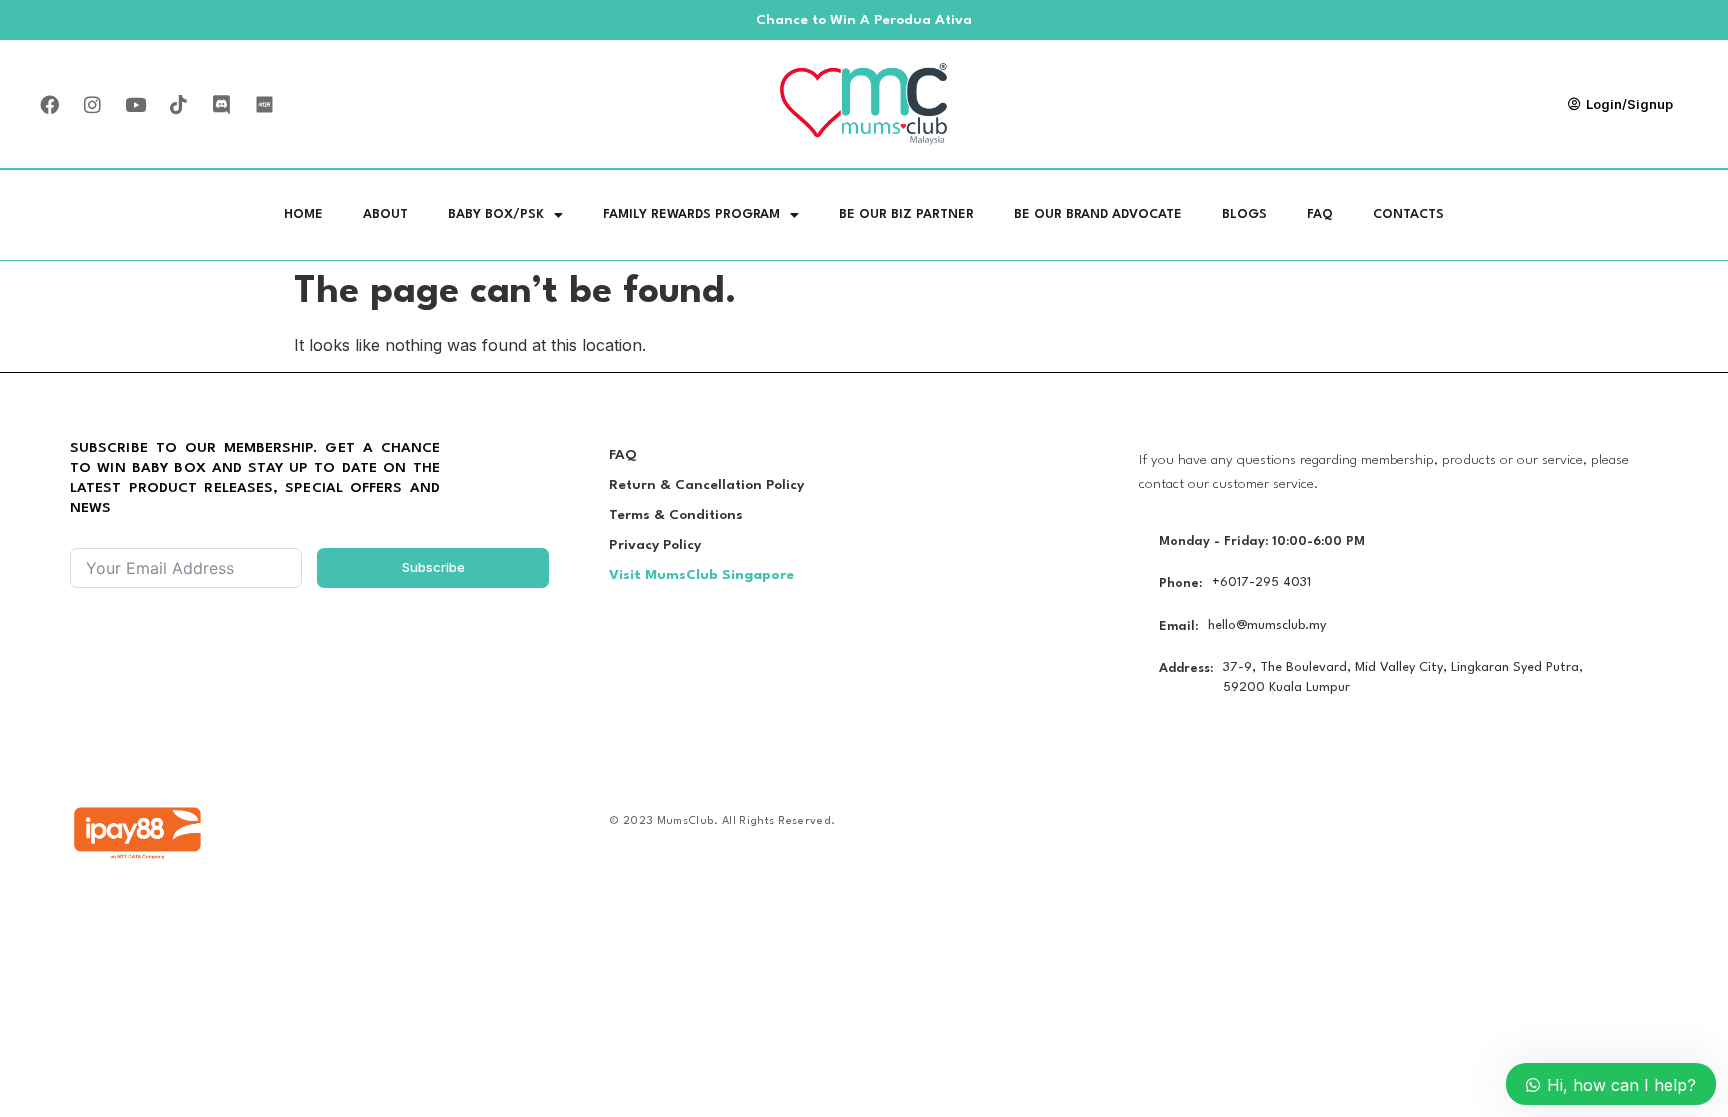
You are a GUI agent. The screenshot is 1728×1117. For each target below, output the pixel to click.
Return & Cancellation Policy (706, 485)
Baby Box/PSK (496, 214)
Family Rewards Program (691, 214)
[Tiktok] (178, 104)
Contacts (1408, 214)
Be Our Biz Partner (906, 214)
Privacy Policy (655, 545)
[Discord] (221, 104)
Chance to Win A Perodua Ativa (864, 20)
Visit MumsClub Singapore (701, 575)
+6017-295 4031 (1261, 582)
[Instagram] (92, 104)
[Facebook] (49, 104)
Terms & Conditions (676, 515)
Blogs (1244, 214)
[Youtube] (135, 104)
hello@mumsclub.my (1267, 625)
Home (303, 214)
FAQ (1320, 214)
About (385, 214)
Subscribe (433, 567)
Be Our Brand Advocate (1098, 214)
